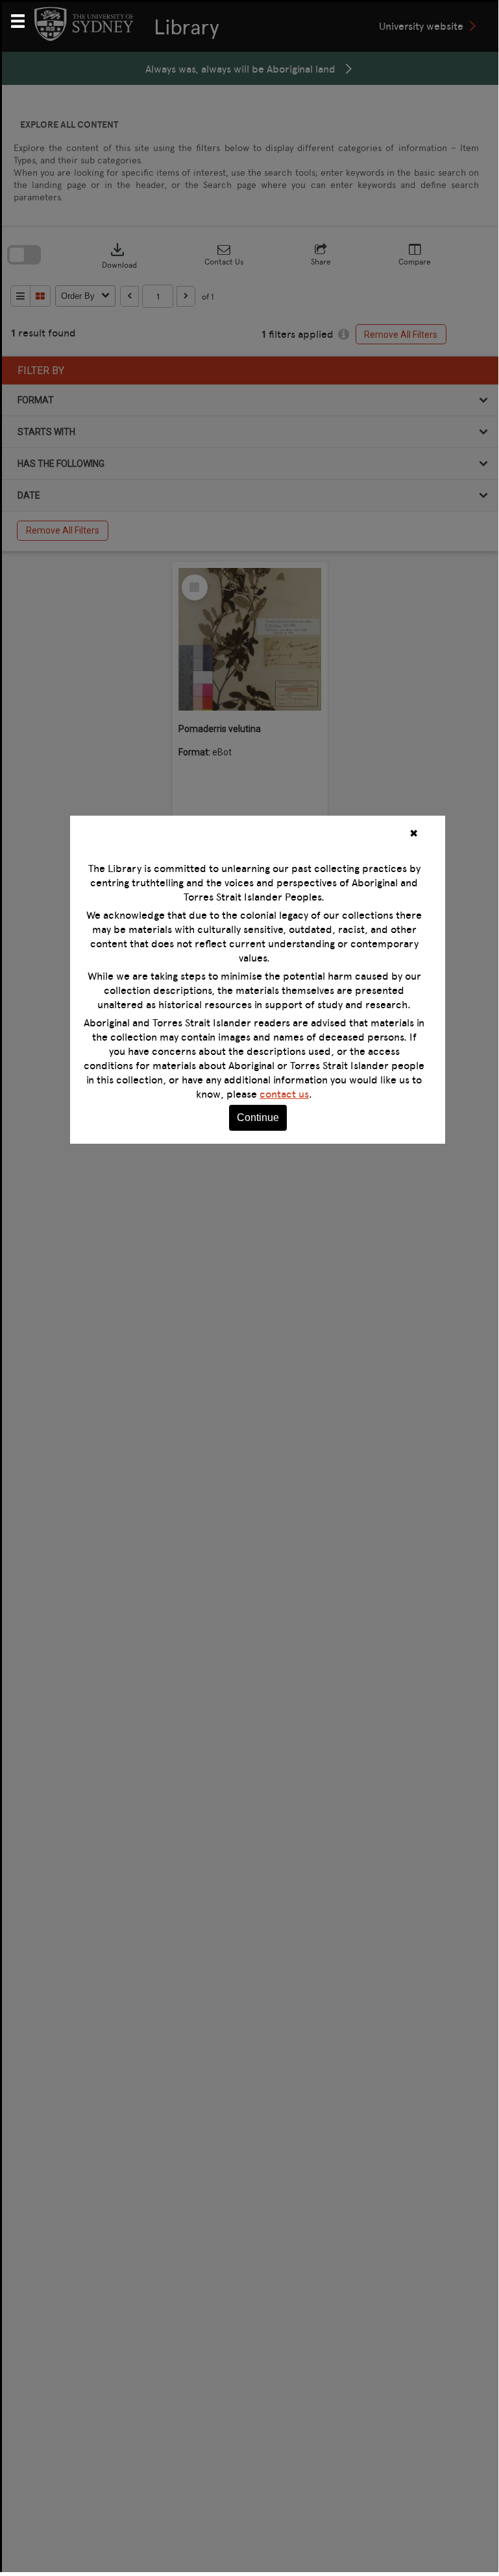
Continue (258, 1117)
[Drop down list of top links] (23, 19)
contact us (284, 1094)
